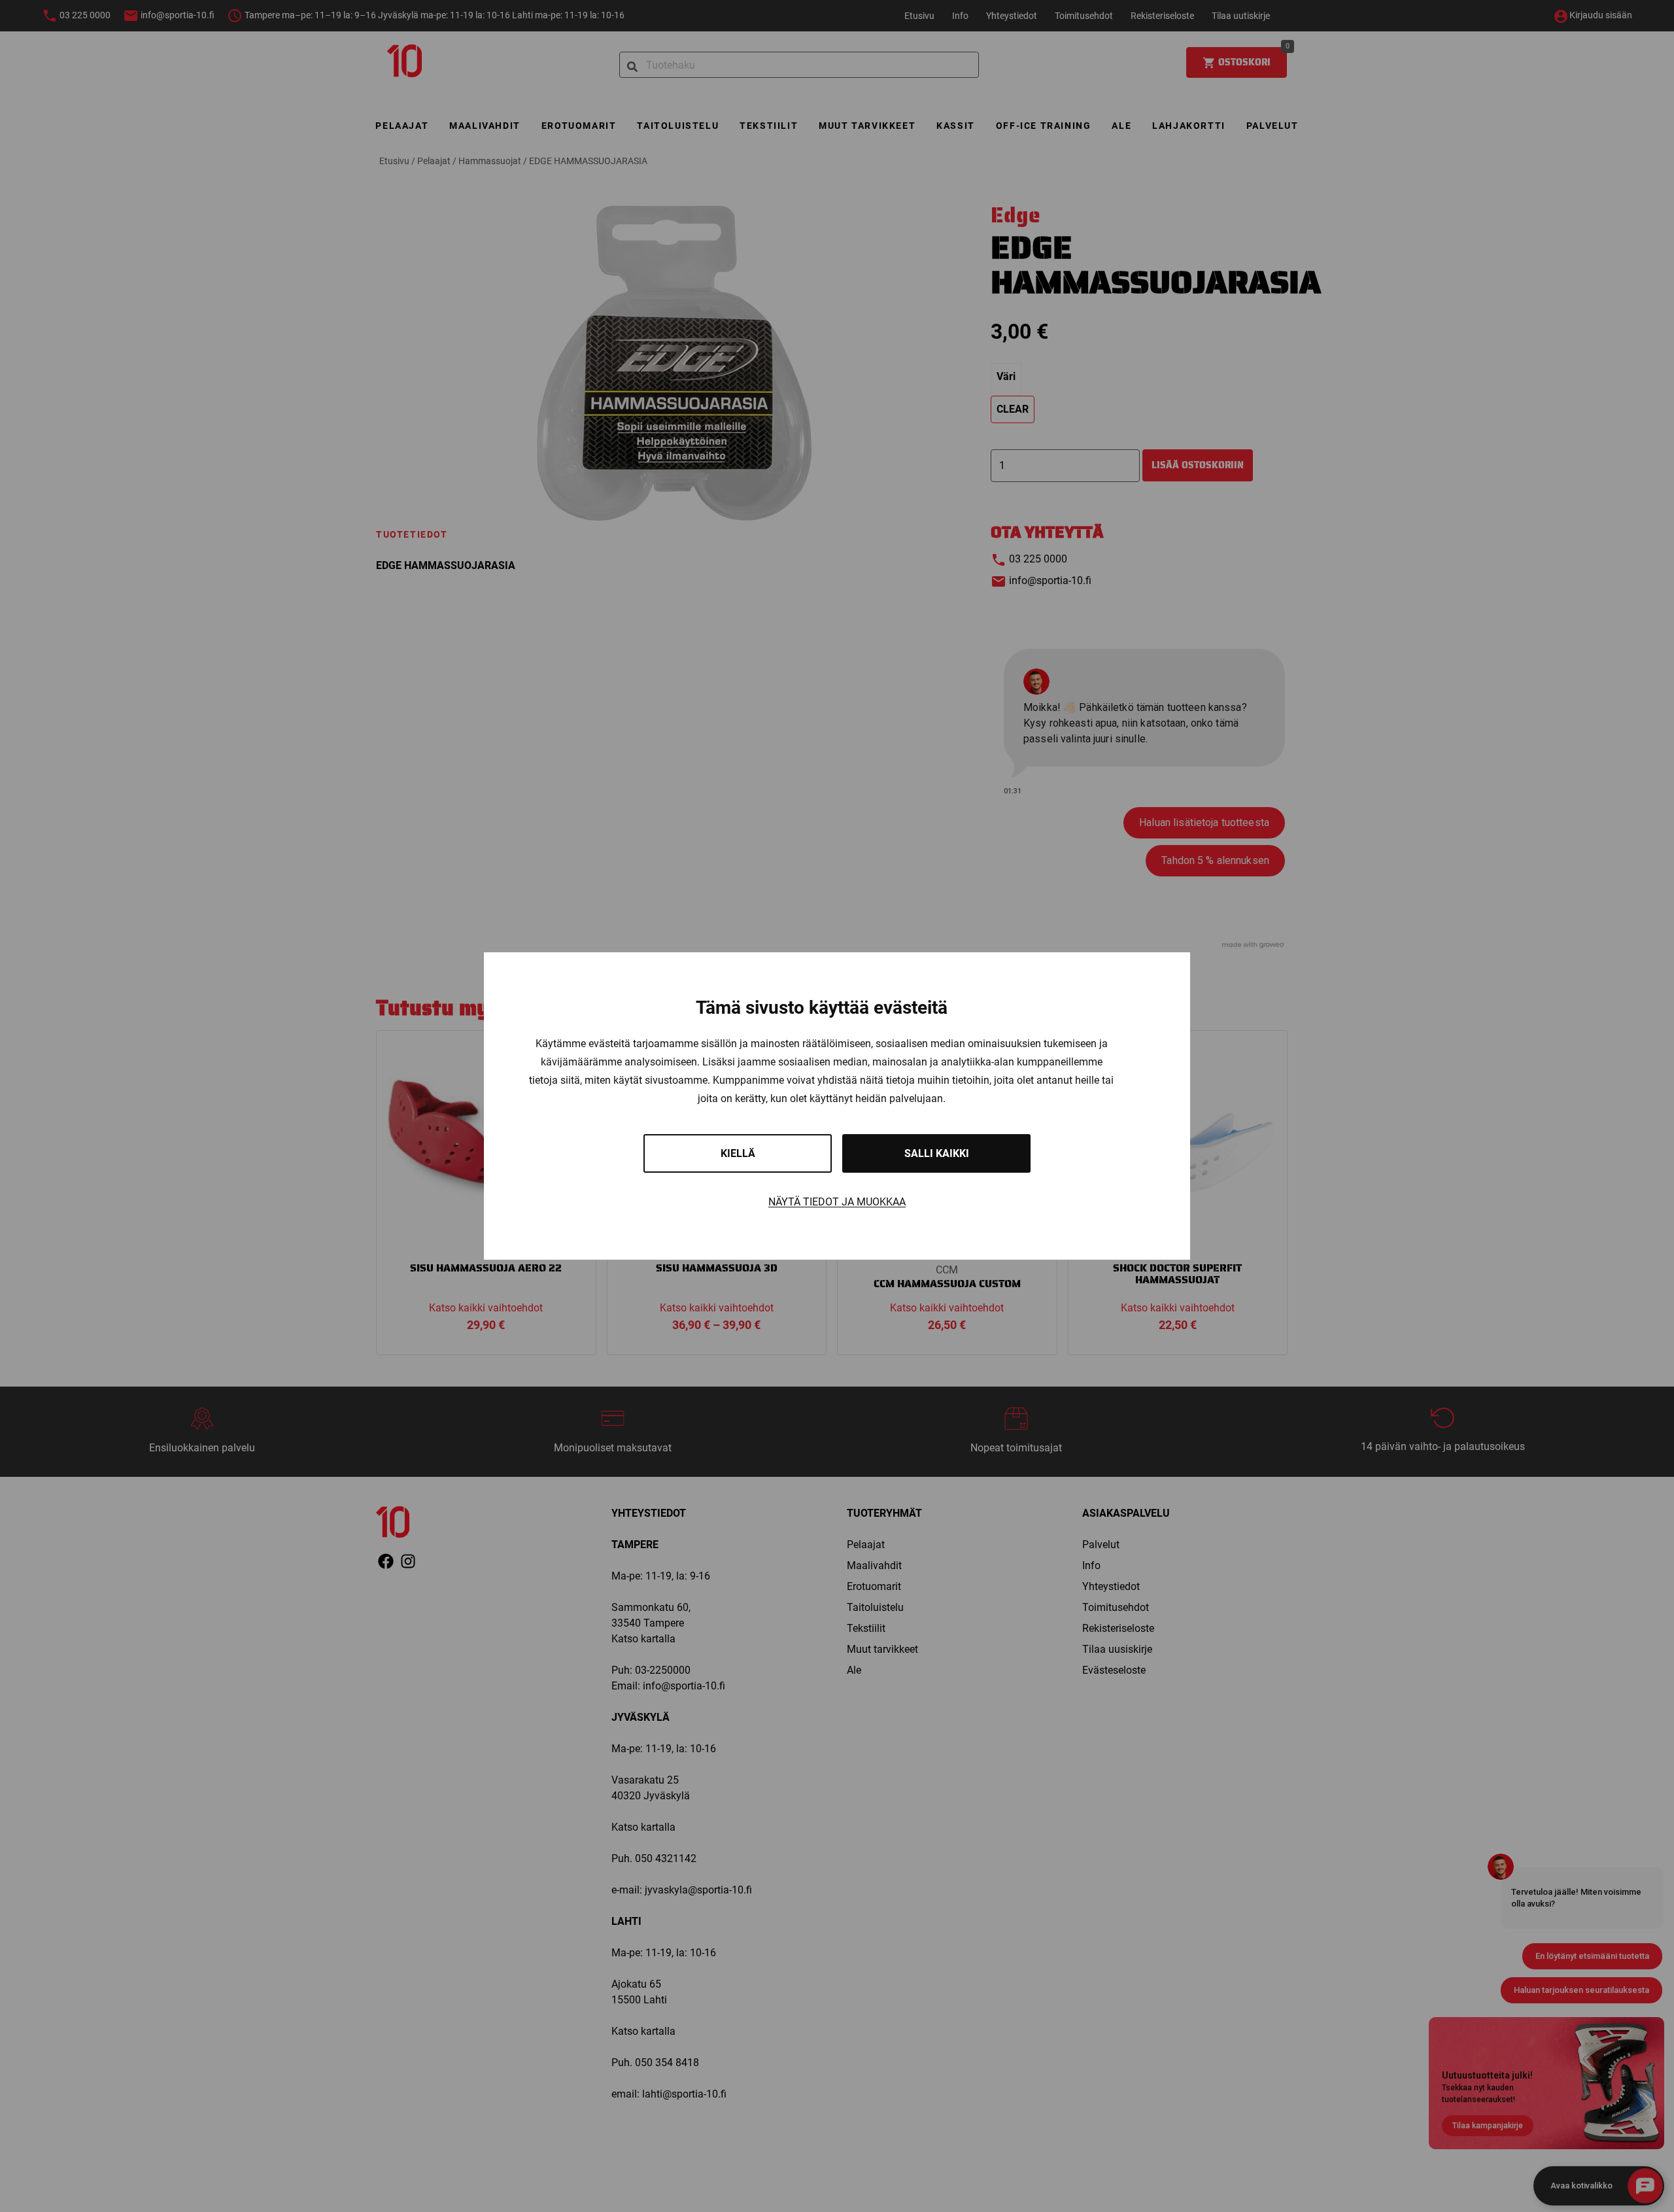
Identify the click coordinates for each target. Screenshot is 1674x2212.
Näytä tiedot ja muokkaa (837, 1202)
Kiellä (738, 1153)
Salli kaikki (937, 1153)
